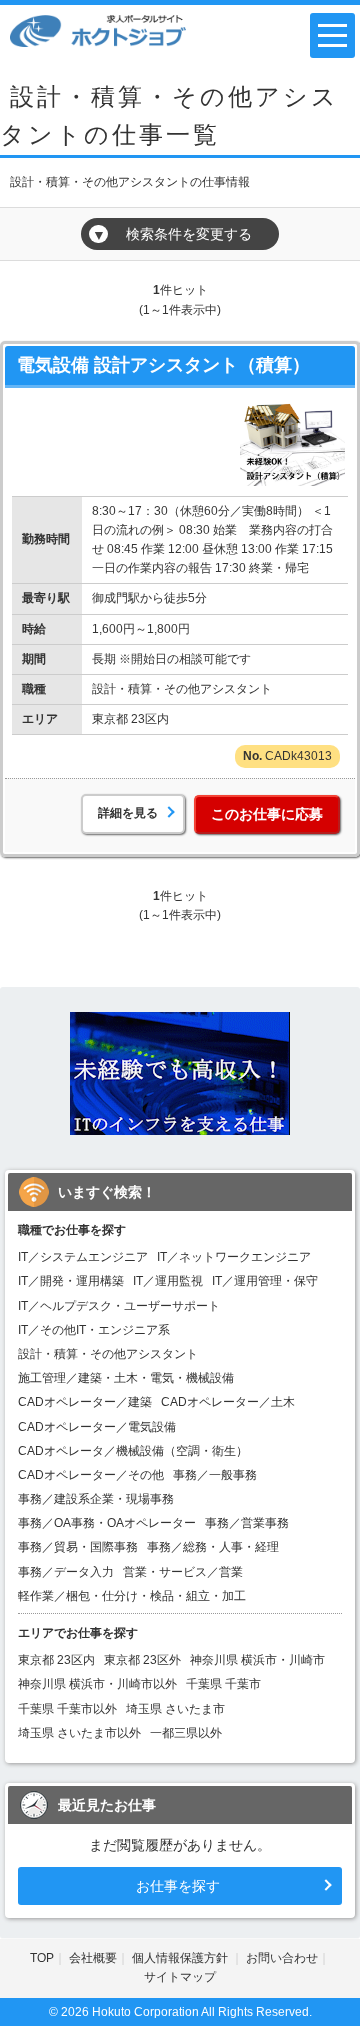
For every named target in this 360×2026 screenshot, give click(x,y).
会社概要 (93, 1958)
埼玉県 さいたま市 (175, 1709)
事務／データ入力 (66, 1572)
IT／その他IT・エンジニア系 (94, 1330)
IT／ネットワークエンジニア (234, 1257)
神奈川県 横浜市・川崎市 (257, 1660)
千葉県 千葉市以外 (67, 1709)
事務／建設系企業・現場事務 (96, 1499)
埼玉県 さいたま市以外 (79, 1733)
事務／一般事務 (215, 1475)
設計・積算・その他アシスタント (108, 1354)
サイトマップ (180, 1977)
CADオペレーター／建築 (85, 1402)
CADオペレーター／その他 (91, 1475)
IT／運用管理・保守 (265, 1281)
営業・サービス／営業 (183, 1572)
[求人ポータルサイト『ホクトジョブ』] (98, 29)
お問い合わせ (282, 1958)
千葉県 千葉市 (223, 1684)
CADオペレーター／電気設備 (97, 1427)
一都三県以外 (186, 1733)
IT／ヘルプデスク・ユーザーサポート (119, 1306)
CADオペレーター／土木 (228, 1402)
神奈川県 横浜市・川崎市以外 (97, 1684)
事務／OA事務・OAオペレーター (107, 1523)
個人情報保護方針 (181, 1958)
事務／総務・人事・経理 (213, 1547)
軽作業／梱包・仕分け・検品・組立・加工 (132, 1596)
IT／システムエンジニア (83, 1257)
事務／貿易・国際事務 (78, 1547)
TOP (42, 1958)
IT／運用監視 (168, 1281)
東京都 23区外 (142, 1660)
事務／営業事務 (247, 1523)
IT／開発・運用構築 (71, 1281)
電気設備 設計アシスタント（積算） (163, 365)
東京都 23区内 (56, 1660)
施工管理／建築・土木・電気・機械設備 (126, 1378)
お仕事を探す (178, 1886)
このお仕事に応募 (267, 814)
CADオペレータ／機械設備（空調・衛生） (133, 1451)
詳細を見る (128, 813)
